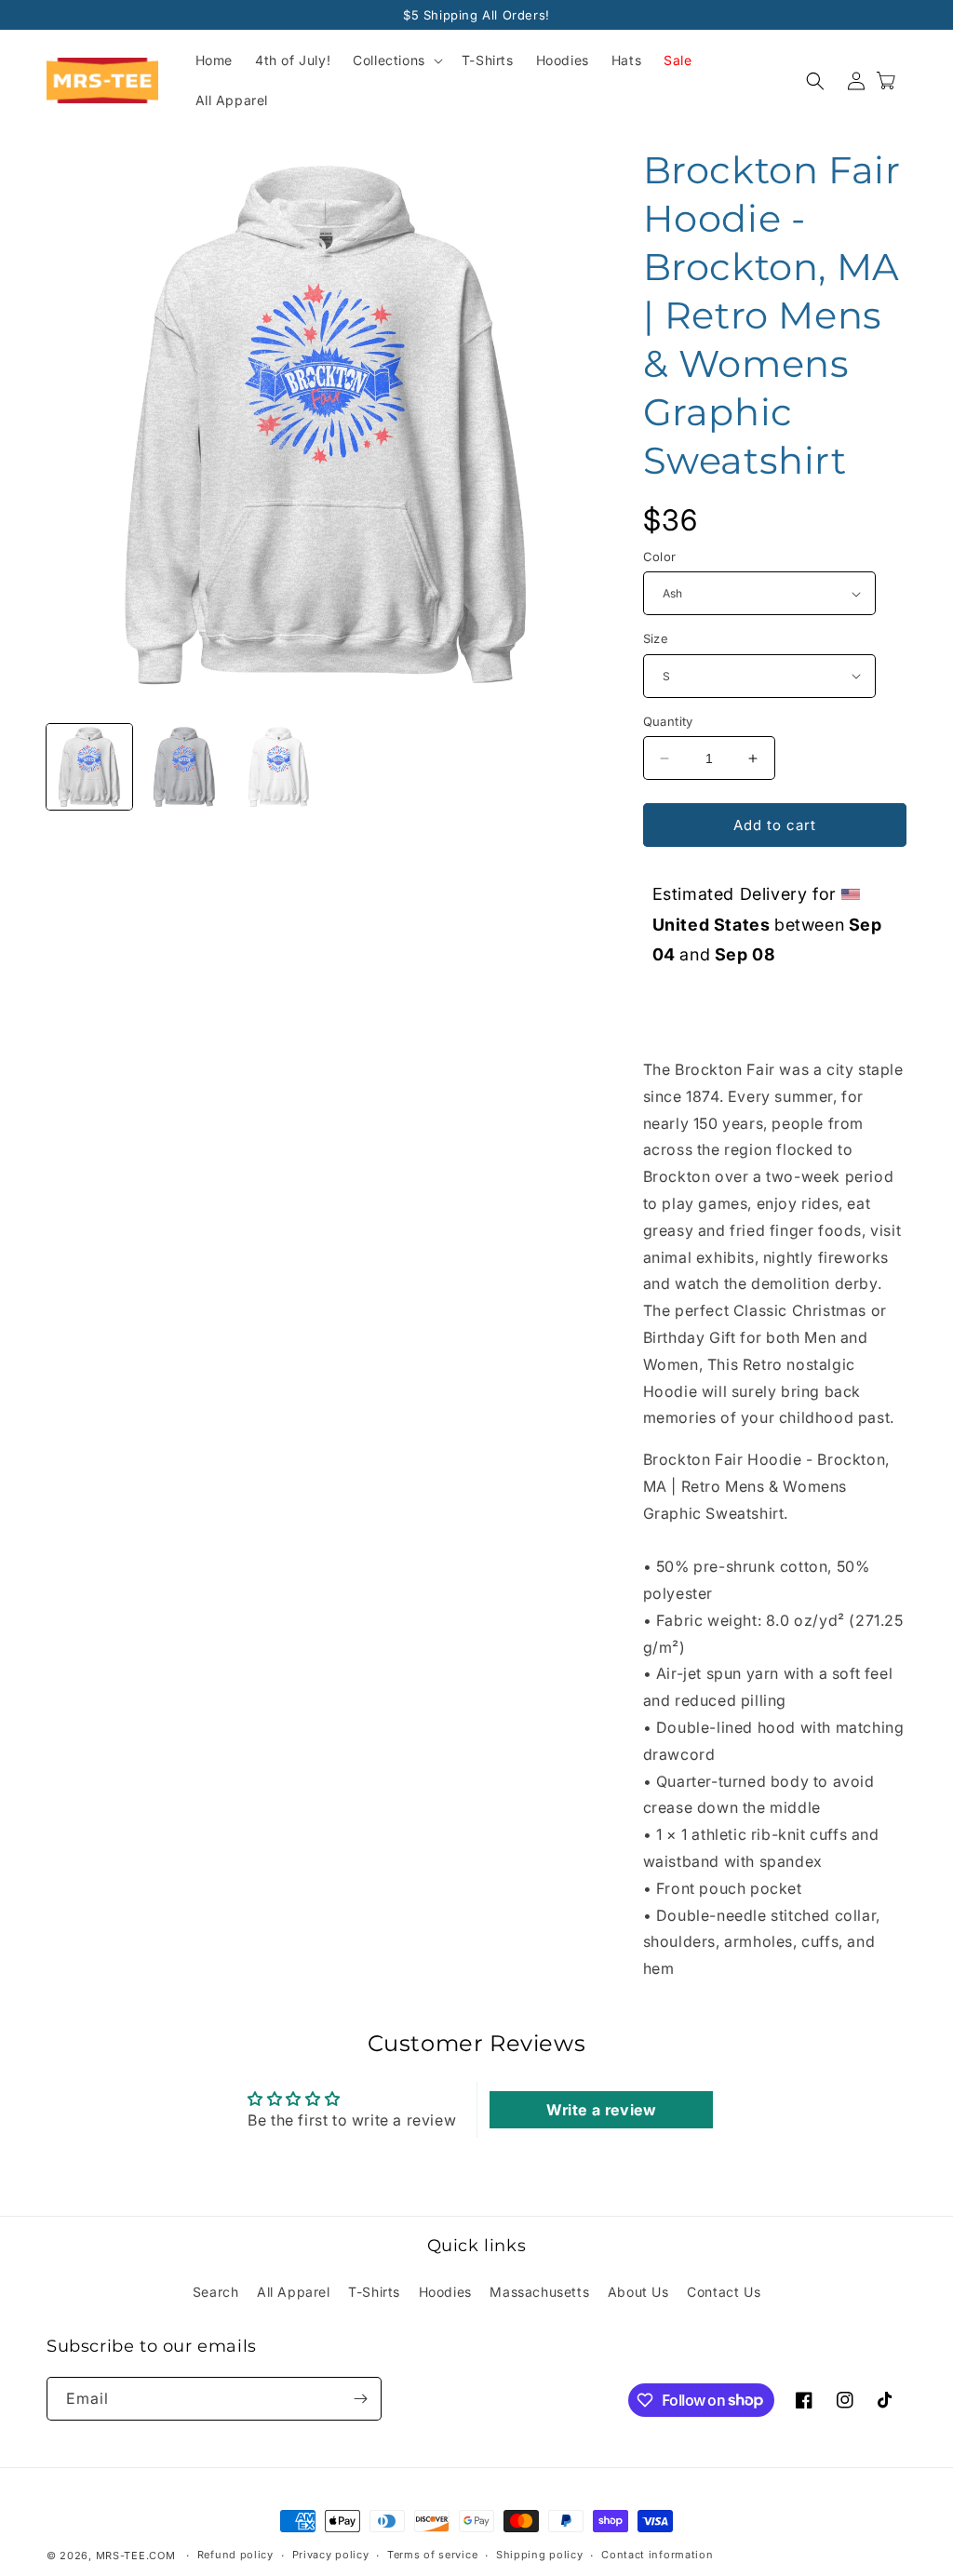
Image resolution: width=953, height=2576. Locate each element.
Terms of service (432, 2555)
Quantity (668, 721)
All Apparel (294, 2292)
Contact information (657, 2555)
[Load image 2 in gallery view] (184, 767)
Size (656, 638)
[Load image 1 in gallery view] (89, 767)
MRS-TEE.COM (136, 2556)
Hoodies (445, 2292)
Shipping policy (540, 2555)
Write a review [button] (601, 2110)
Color (660, 557)
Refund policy (235, 2555)
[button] (396, 60)
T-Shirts (374, 2292)
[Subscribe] (360, 2399)
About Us (638, 2292)
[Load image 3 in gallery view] (279, 767)
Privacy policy (331, 2555)
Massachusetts (539, 2292)
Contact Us (724, 2292)
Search (216, 2292)
